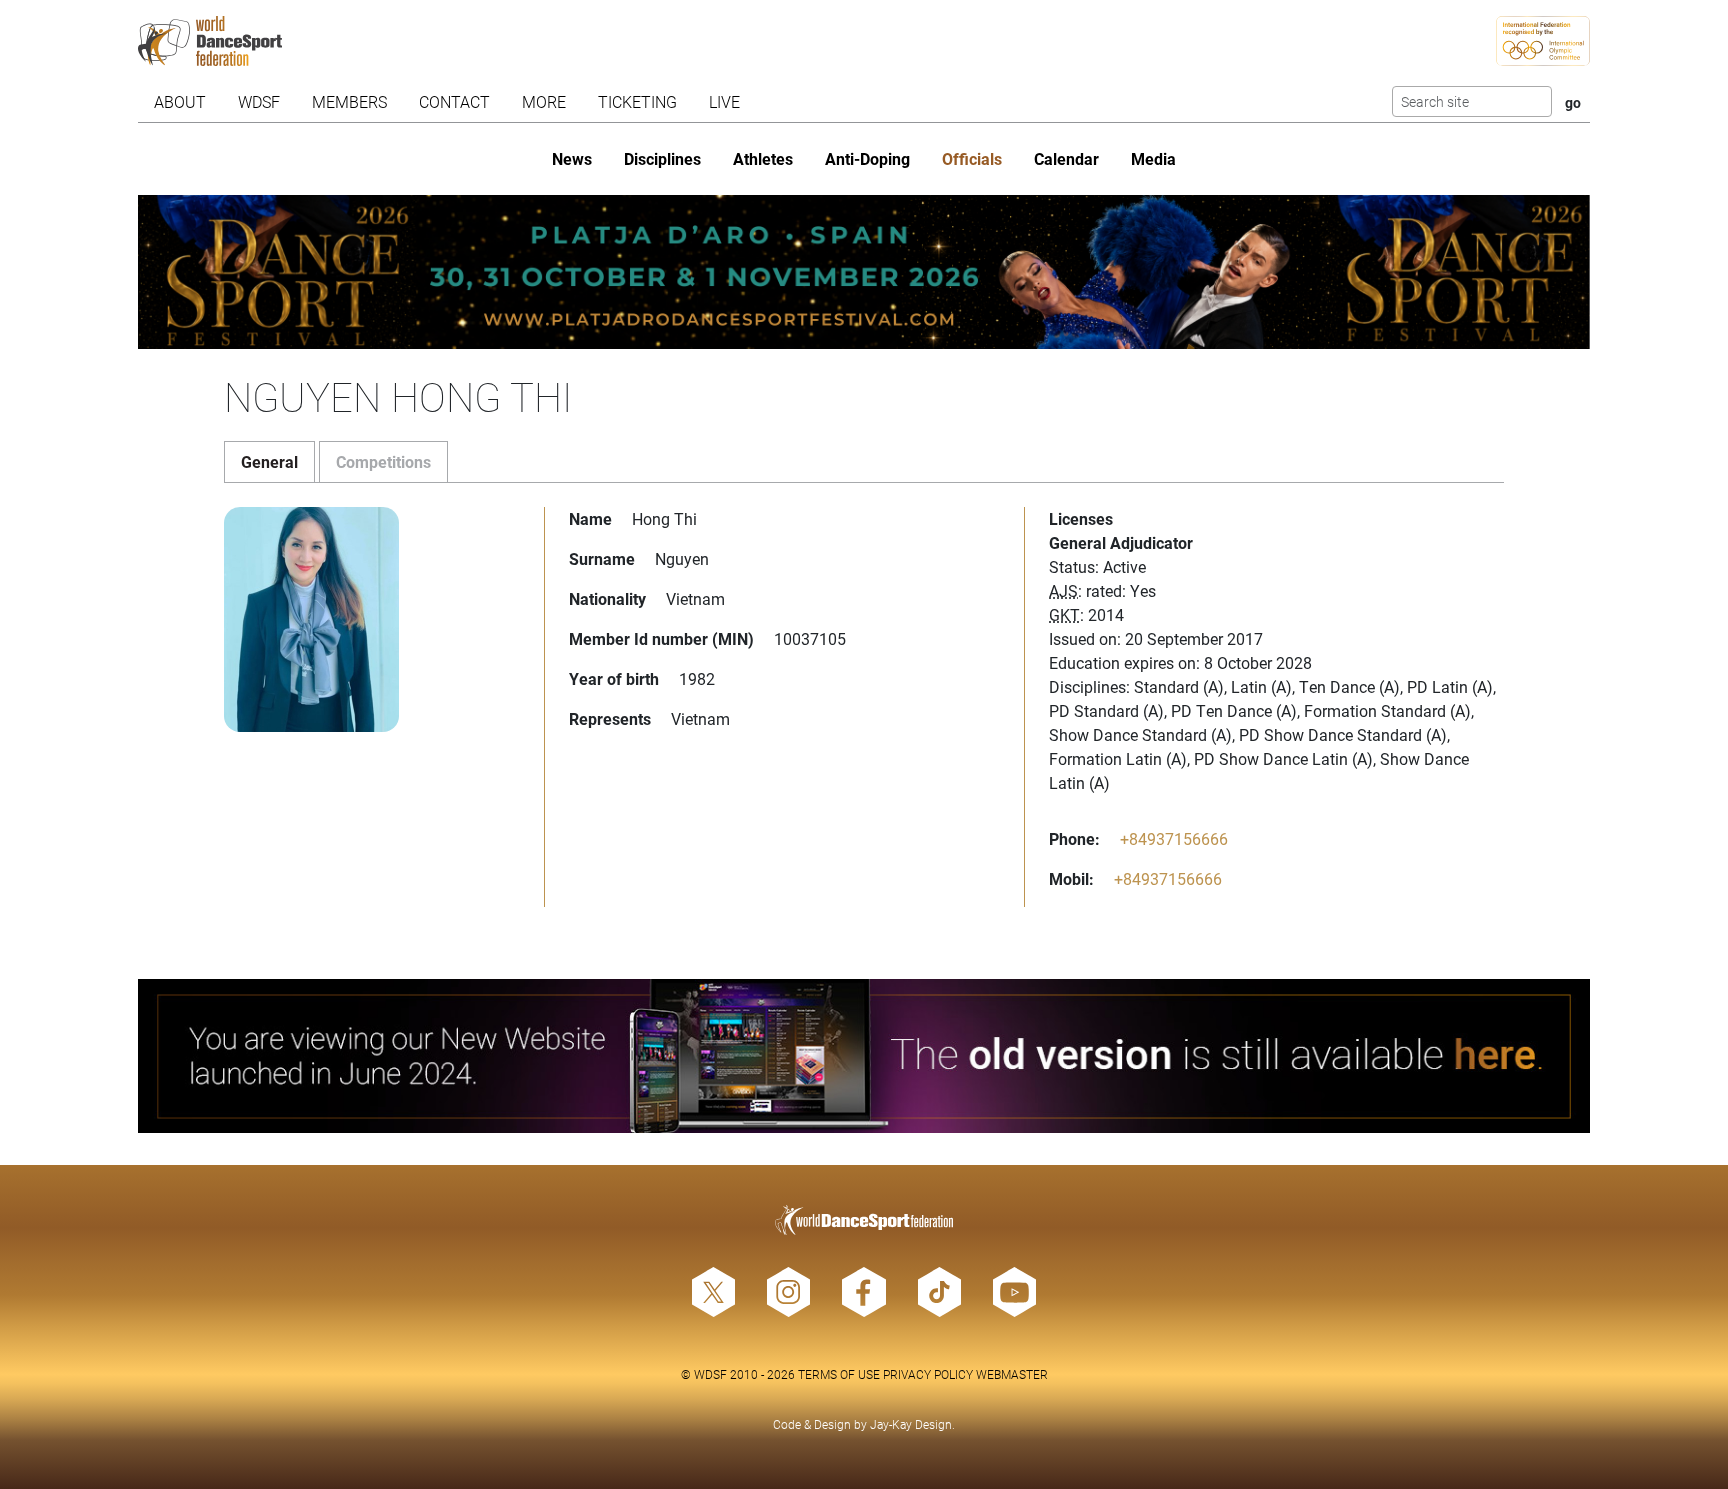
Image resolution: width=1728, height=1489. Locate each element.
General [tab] (269, 461)
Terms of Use (839, 1374)
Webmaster (1012, 1374)
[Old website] (864, 1056)
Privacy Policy (928, 1374)
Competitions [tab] (383, 461)
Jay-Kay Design (911, 1424)
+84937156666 (1174, 838)
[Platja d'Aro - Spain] (864, 272)
